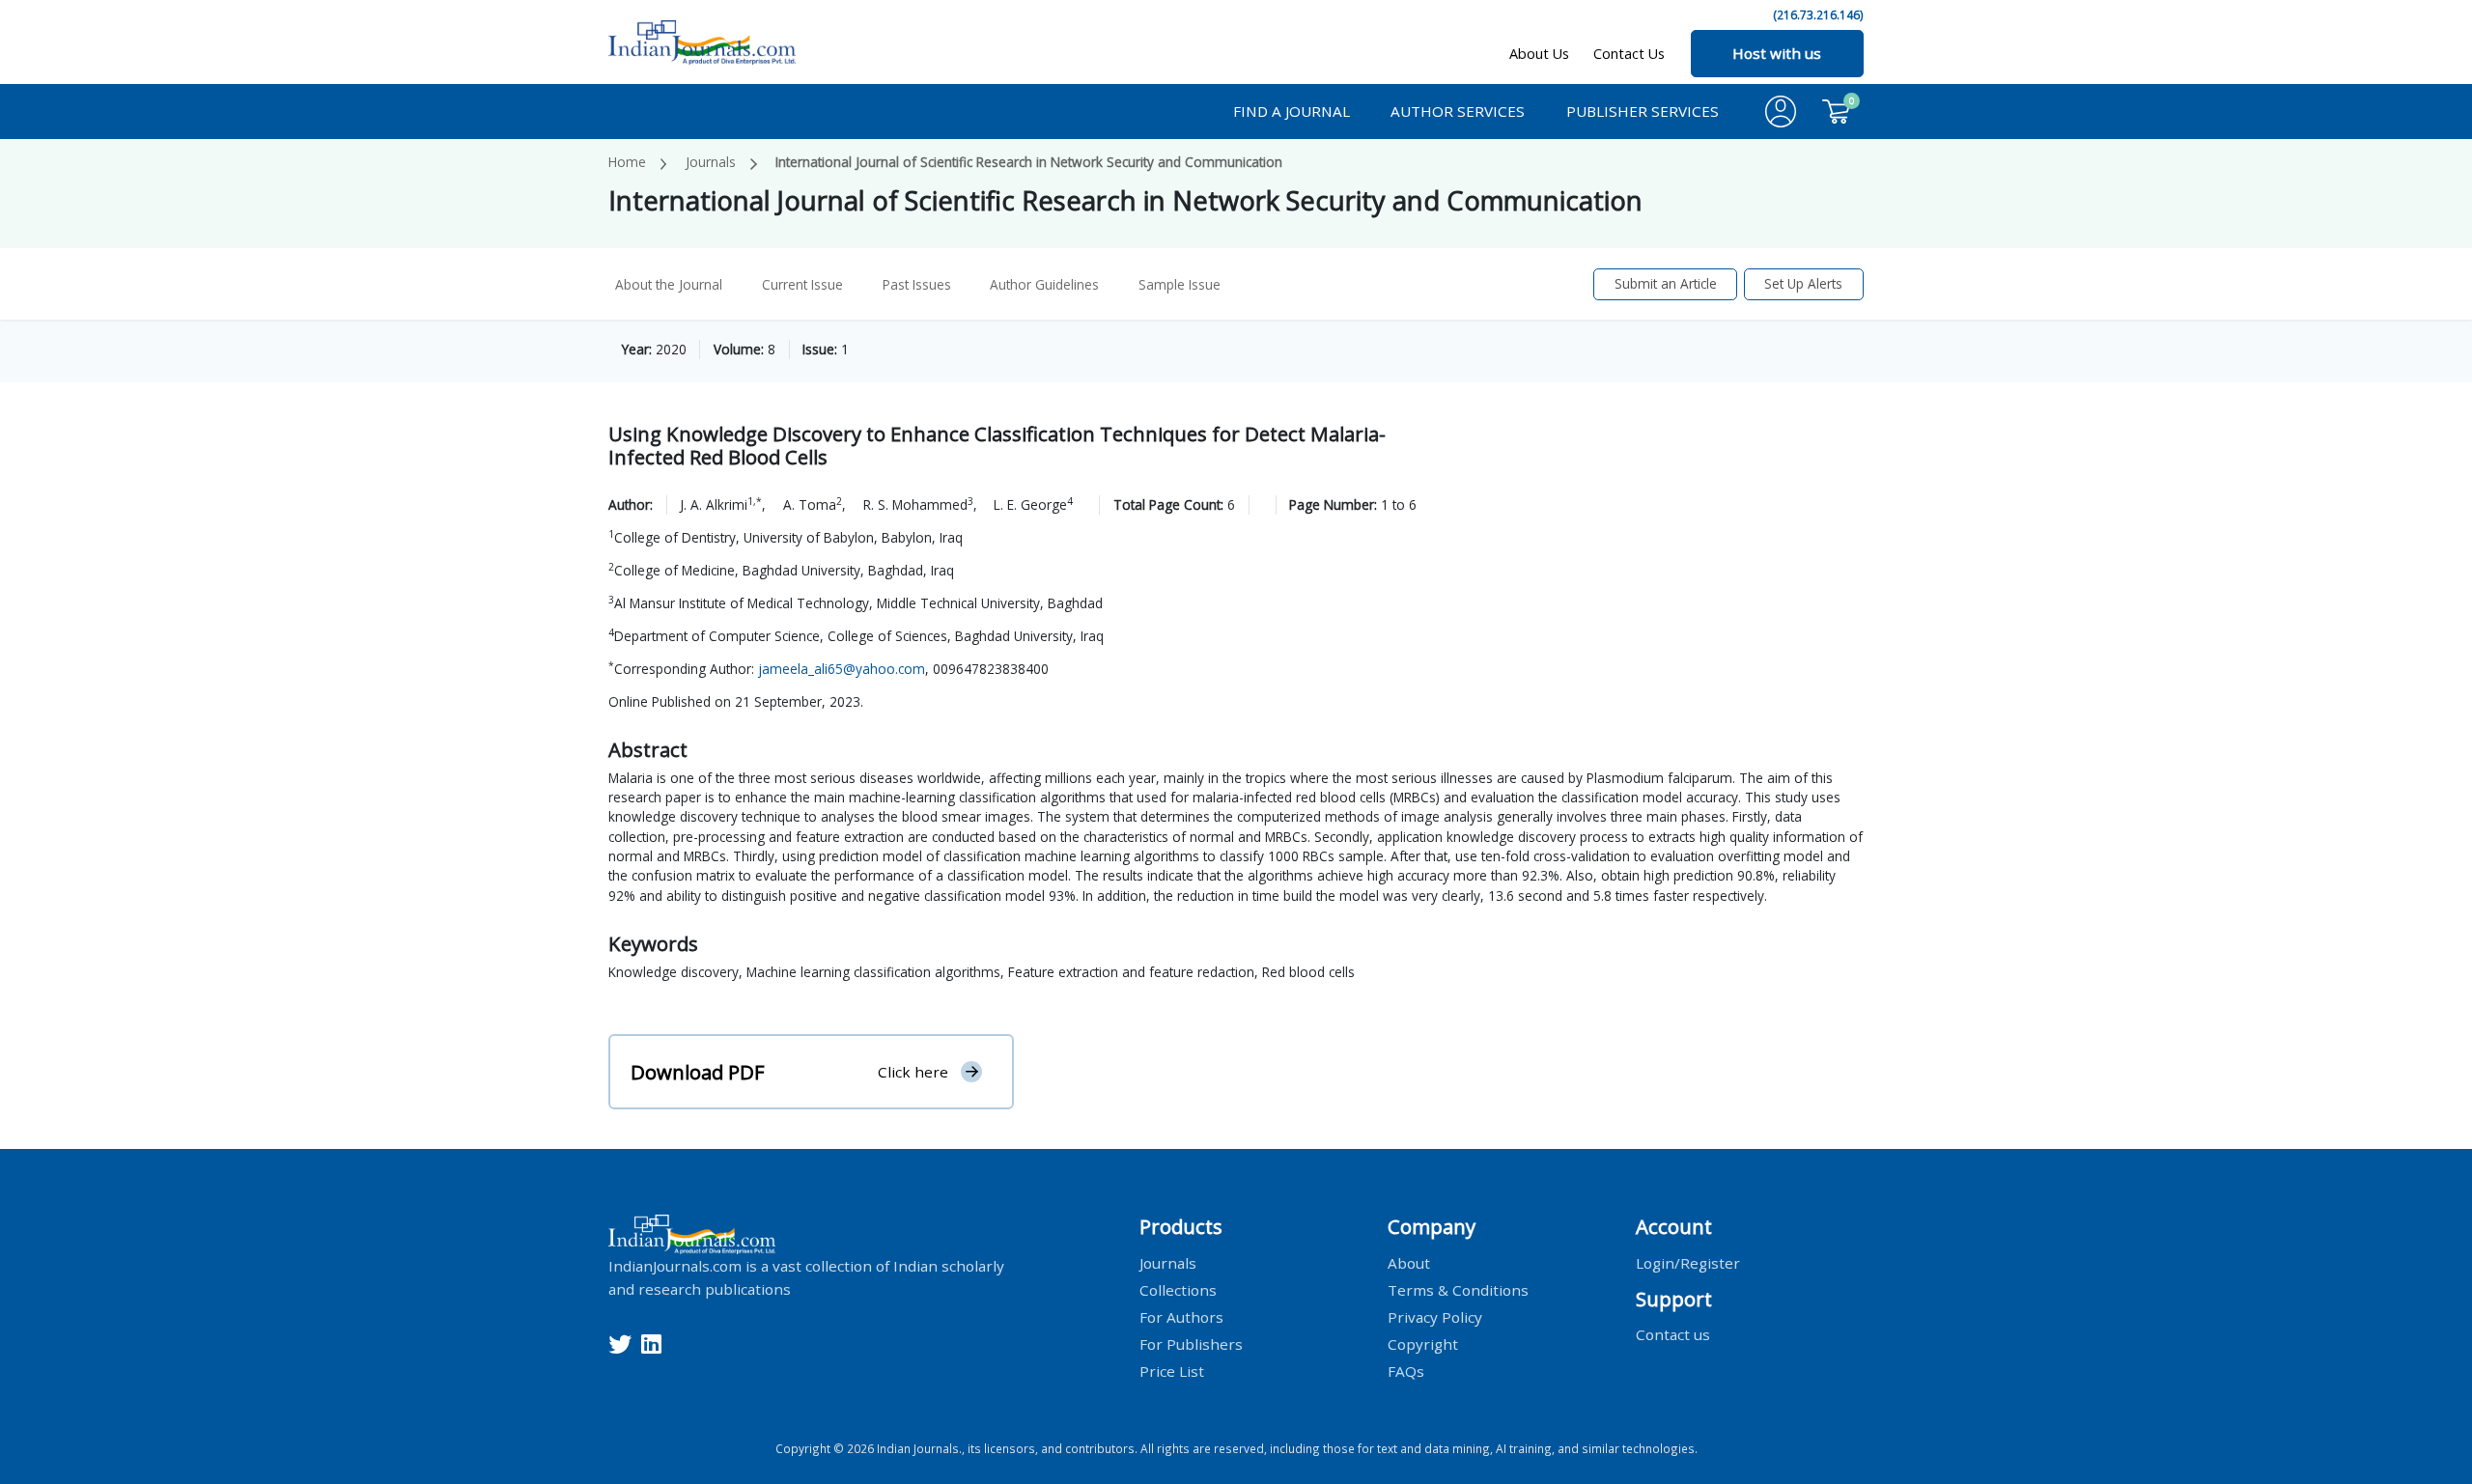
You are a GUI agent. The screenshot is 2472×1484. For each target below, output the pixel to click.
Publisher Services (1643, 111)
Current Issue (802, 284)
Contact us (1673, 1334)
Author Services (1458, 111)
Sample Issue (1180, 284)
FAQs (1406, 1370)
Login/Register (1688, 1262)
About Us (1539, 54)
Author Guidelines (1044, 284)
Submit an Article (1666, 283)
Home (627, 162)
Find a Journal (1292, 111)
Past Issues (917, 284)
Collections (1178, 1289)
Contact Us (1629, 54)
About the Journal (669, 284)
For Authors (1181, 1316)
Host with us (1777, 53)
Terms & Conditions (1458, 1289)
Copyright (1423, 1343)
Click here (913, 1072)
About (1409, 1262)
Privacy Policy (1435, 1316)
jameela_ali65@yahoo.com (842, 669)
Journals (711, 162)
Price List (1172, 1370)
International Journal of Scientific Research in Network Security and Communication (1029, 162)
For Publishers (1191, 1343)
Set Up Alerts (1803, 283)
